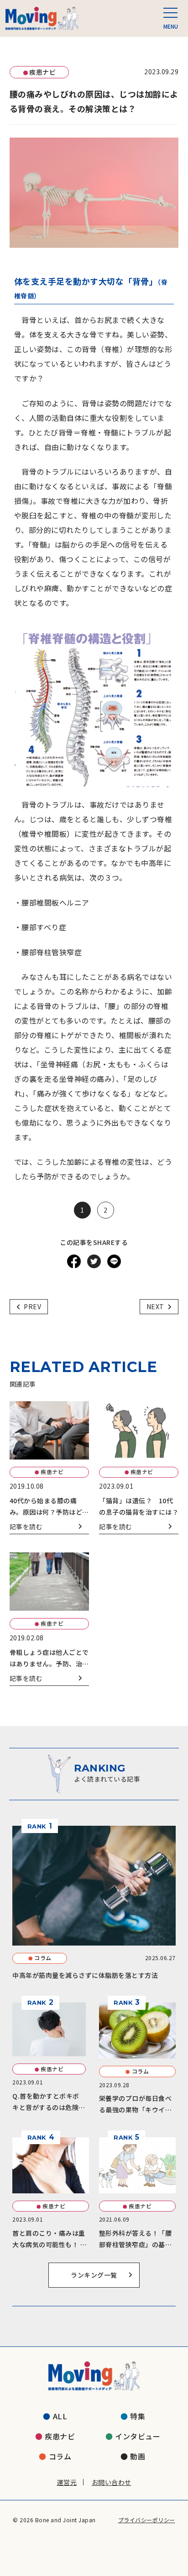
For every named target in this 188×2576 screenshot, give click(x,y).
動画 (138, 2456)
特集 (138, 2416)
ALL (60, 2416)
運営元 (67, 2482)
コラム (60, 2456)
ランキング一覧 (94, 2275)
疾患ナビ (60, 2436)
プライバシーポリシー (147, 2520)
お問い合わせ (112, 2482)
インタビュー (138, 2436)
